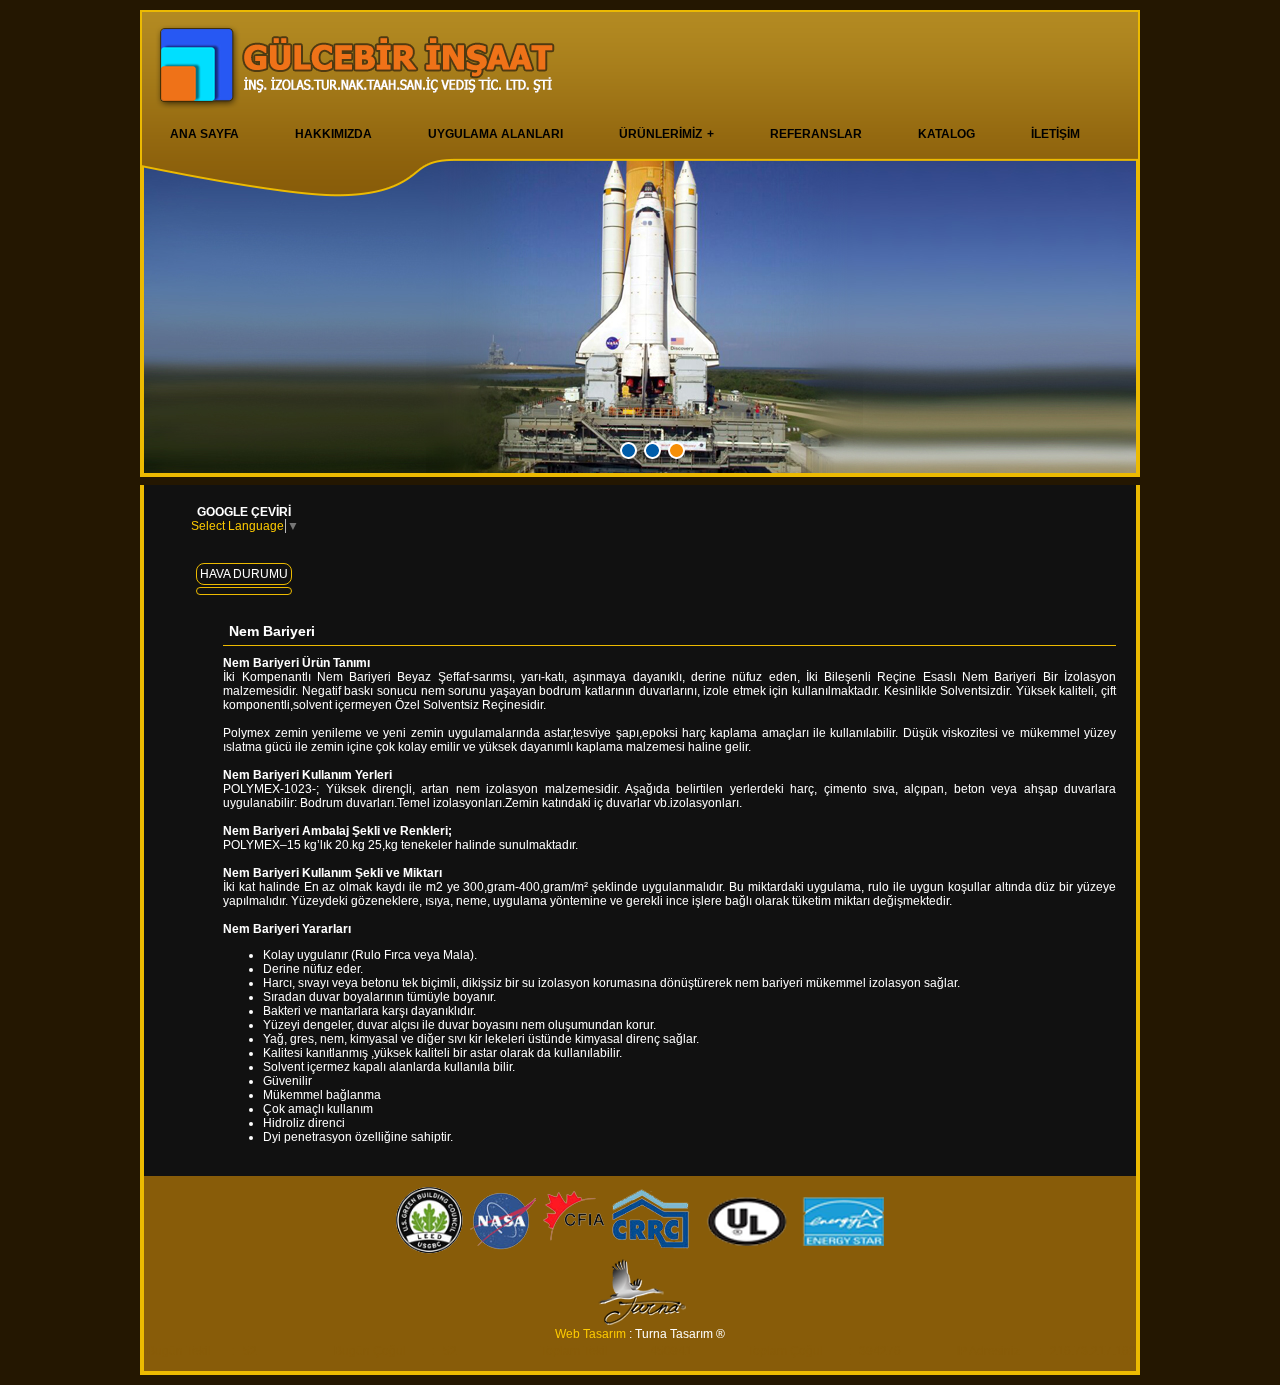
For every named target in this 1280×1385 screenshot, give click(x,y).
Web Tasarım (592, 1334)
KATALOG (946, 134)
